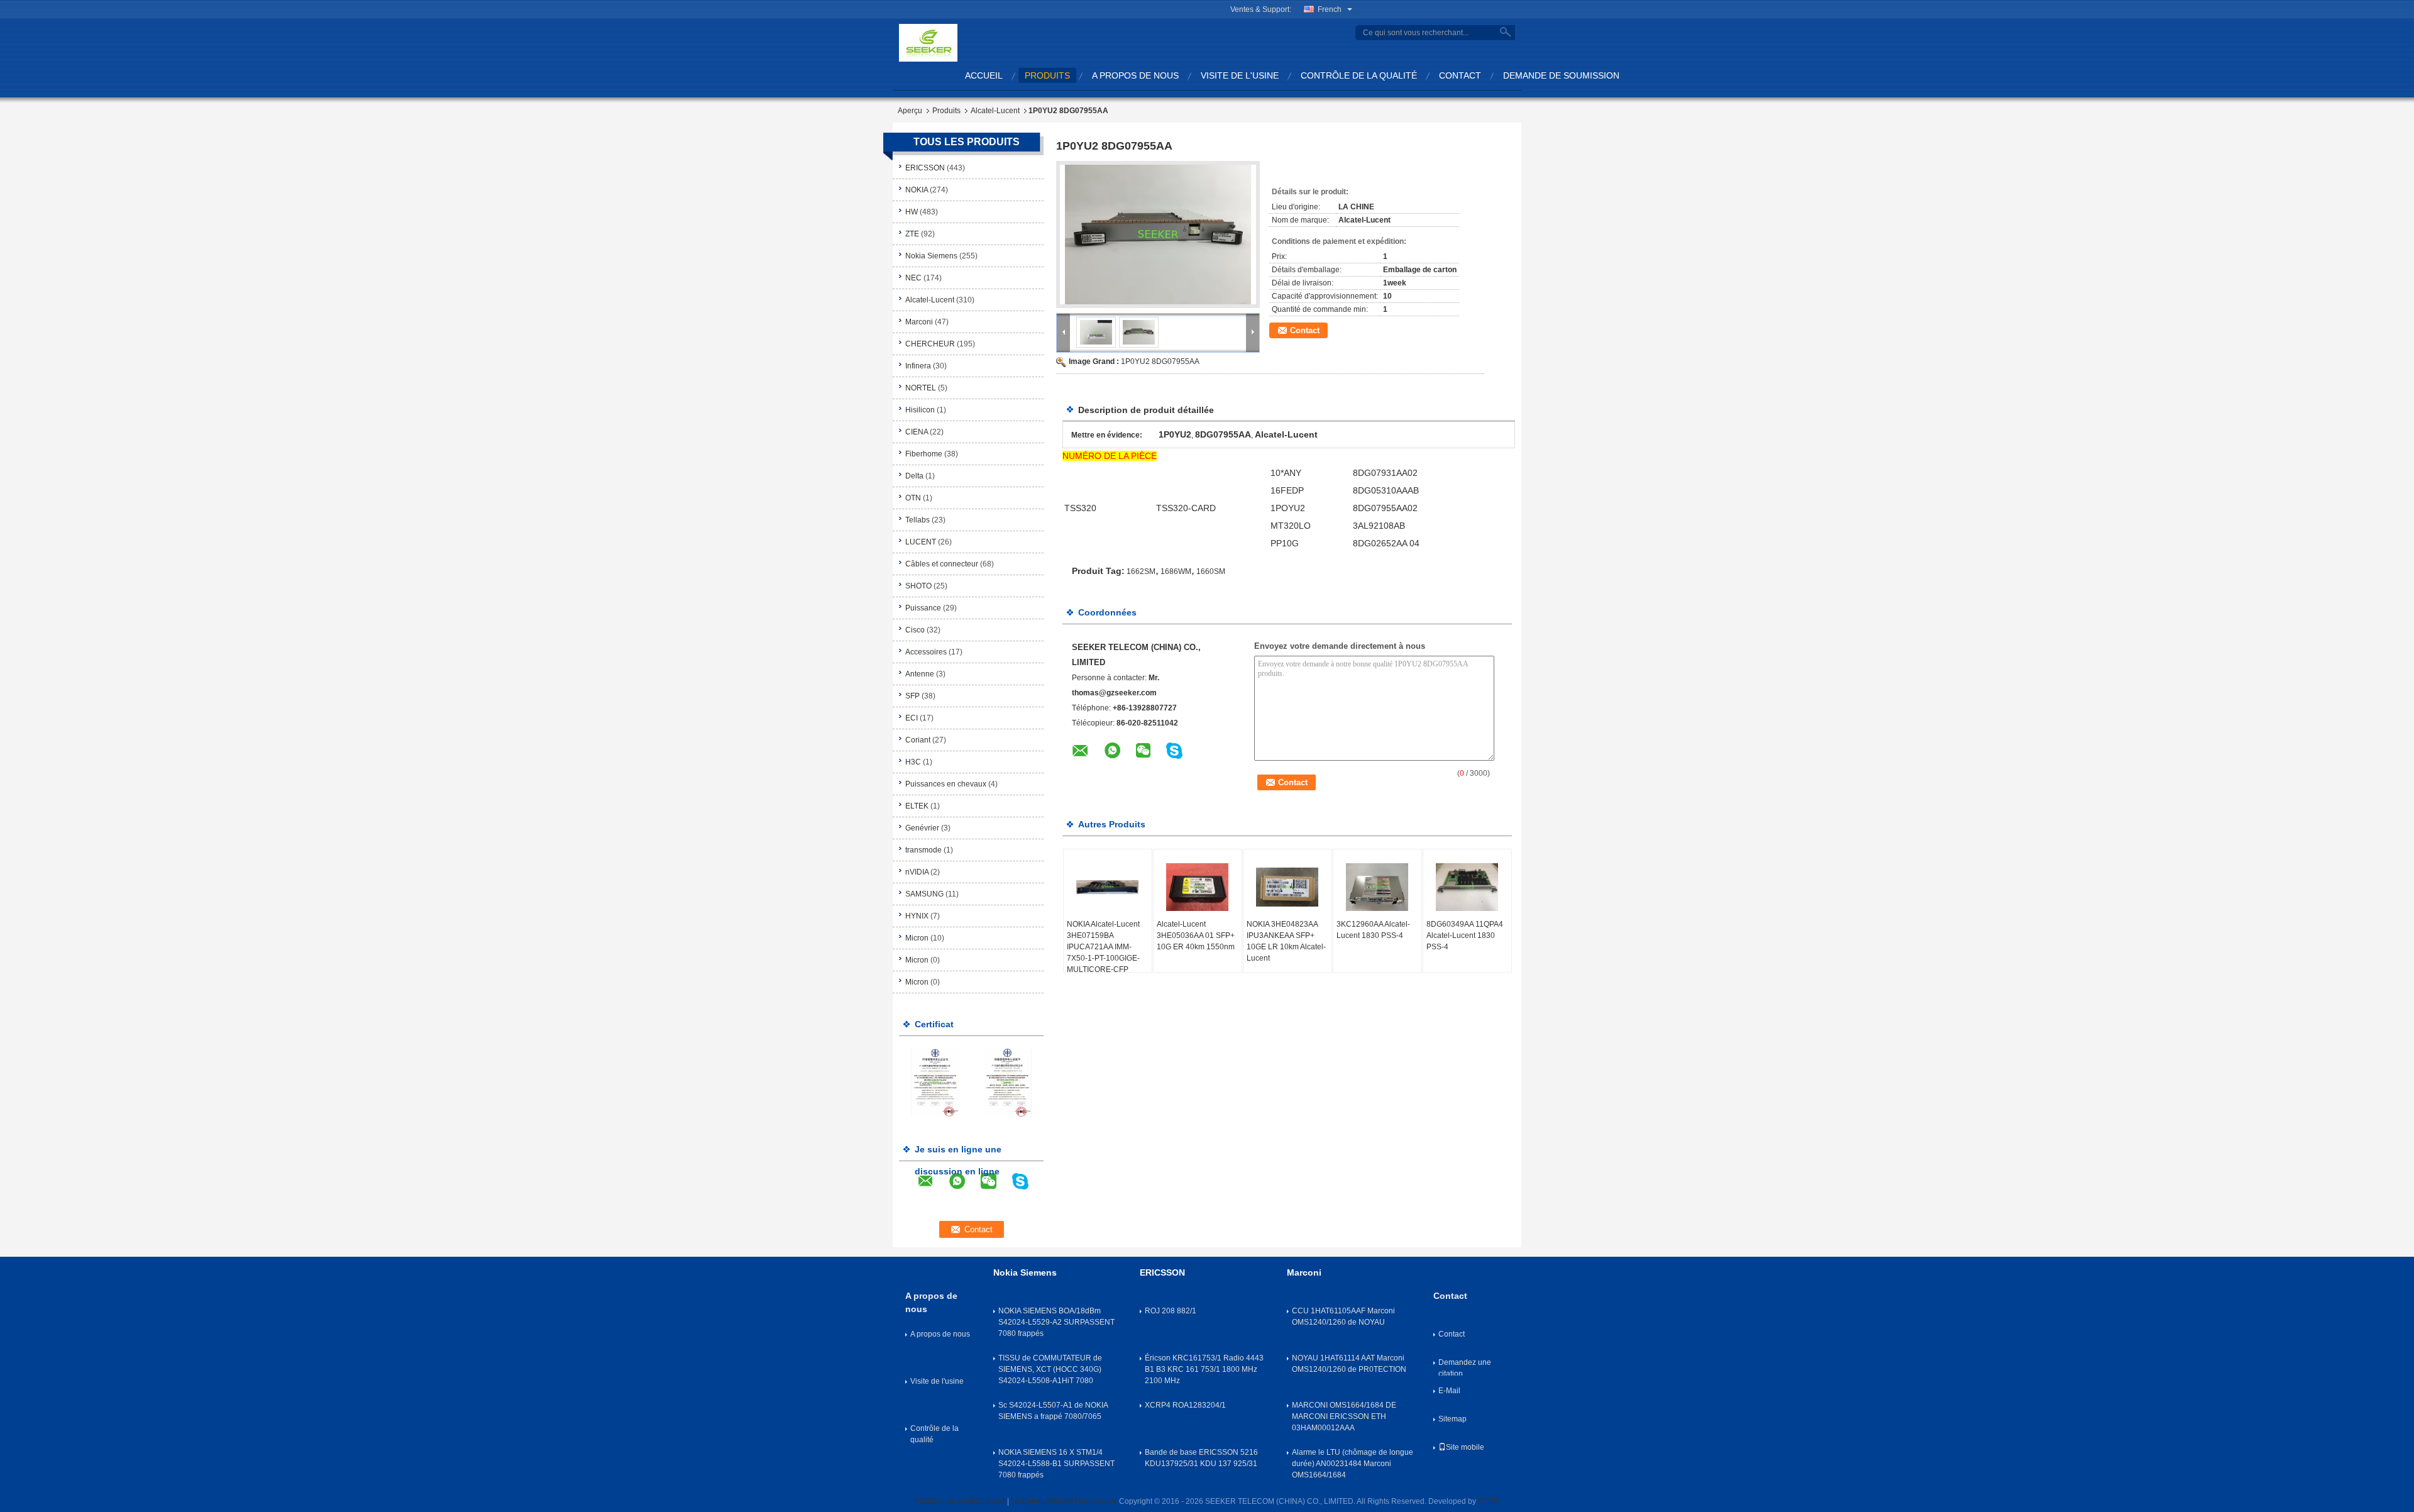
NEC (913, 278)
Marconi (919, 322)
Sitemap (1452, 1419)
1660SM (1211, 571)
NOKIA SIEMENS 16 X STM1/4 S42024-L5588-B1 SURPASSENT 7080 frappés (1056, 1464)
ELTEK (917, 806)
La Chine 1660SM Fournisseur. (1065, 1501)
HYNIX (917, 916)
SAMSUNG (924, 894)
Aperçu (910, 111)
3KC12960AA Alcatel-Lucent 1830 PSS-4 (1373, 930)
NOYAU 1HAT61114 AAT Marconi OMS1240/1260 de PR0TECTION (1349, 1364)
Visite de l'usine (1240, 75)
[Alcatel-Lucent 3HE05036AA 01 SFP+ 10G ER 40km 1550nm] (1198, 887)
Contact (1460, 75)
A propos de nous (1135, 75)
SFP (912, 696)
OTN (913, 498)
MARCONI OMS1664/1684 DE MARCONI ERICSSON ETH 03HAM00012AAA (1344, 1416)
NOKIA (917, 190)
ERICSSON (925, 168)
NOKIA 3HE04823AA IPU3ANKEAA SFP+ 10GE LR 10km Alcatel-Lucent (1286, 941)
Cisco (915, 630)
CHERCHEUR (930, 344)
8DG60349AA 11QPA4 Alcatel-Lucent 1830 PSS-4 (1465, 935)
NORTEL (921, 388)
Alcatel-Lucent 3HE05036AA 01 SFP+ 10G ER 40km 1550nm (1196, 935)
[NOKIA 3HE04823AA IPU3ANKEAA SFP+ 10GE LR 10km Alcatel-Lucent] (1287, 887)
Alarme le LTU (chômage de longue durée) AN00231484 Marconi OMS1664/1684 (1353, 1464)
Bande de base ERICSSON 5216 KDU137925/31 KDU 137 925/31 (1201, 1458)
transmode (923, 850)
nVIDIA (917, 872)
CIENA (917, 432)
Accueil (984, 75)
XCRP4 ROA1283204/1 (1185, 1405)
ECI (912, 718)
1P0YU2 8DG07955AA (1160, 361)
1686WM (1176, 571)
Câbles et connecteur (942, 564)
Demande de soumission (1561, 75)
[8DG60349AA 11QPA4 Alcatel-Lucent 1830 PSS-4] (1467, 887)
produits (1047, 75)
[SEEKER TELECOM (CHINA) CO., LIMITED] (928, 42)
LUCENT (921, 542)
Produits (946, 111)
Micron (917, 938)
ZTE (912, 234)
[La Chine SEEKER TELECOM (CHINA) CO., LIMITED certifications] (935, 1082)
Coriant (918, 740)
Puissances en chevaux (946, 784)
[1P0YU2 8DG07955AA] (1158, 235)
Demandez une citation (1465, 1367)
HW (912, 212)
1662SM (1141, 571)
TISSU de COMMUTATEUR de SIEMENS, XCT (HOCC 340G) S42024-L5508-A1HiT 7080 (1050, 1369)
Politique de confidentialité (960, 1501)
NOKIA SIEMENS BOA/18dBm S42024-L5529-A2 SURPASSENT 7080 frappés (1056, 1322)
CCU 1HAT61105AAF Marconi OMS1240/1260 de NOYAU (1343, 1316)
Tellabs (918, 520)
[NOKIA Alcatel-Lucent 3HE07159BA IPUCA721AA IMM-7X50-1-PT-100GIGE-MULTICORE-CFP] (1108, 887)
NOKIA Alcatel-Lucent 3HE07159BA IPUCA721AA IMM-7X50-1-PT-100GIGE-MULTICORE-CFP (1103, 947)
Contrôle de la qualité (1359, 75)
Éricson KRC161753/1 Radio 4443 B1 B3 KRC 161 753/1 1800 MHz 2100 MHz (1204, 1369)
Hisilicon (920, 410)
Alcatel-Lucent (995, 111)
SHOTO (918, 586)
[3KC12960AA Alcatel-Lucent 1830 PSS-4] (1377, 887)
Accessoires (926, 652)
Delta (914, 476)
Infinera (918, 366)
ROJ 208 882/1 (1171, 1311)
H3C (913, 762)
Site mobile (1465, 1447)
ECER (1489, 1501)
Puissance (923, 608)
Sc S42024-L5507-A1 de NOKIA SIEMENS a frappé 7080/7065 (1053, 1411)
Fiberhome (924, 454)
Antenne (920, 674)
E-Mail (1449, 1391)
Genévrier (922, 828)
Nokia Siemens (931, 256)
